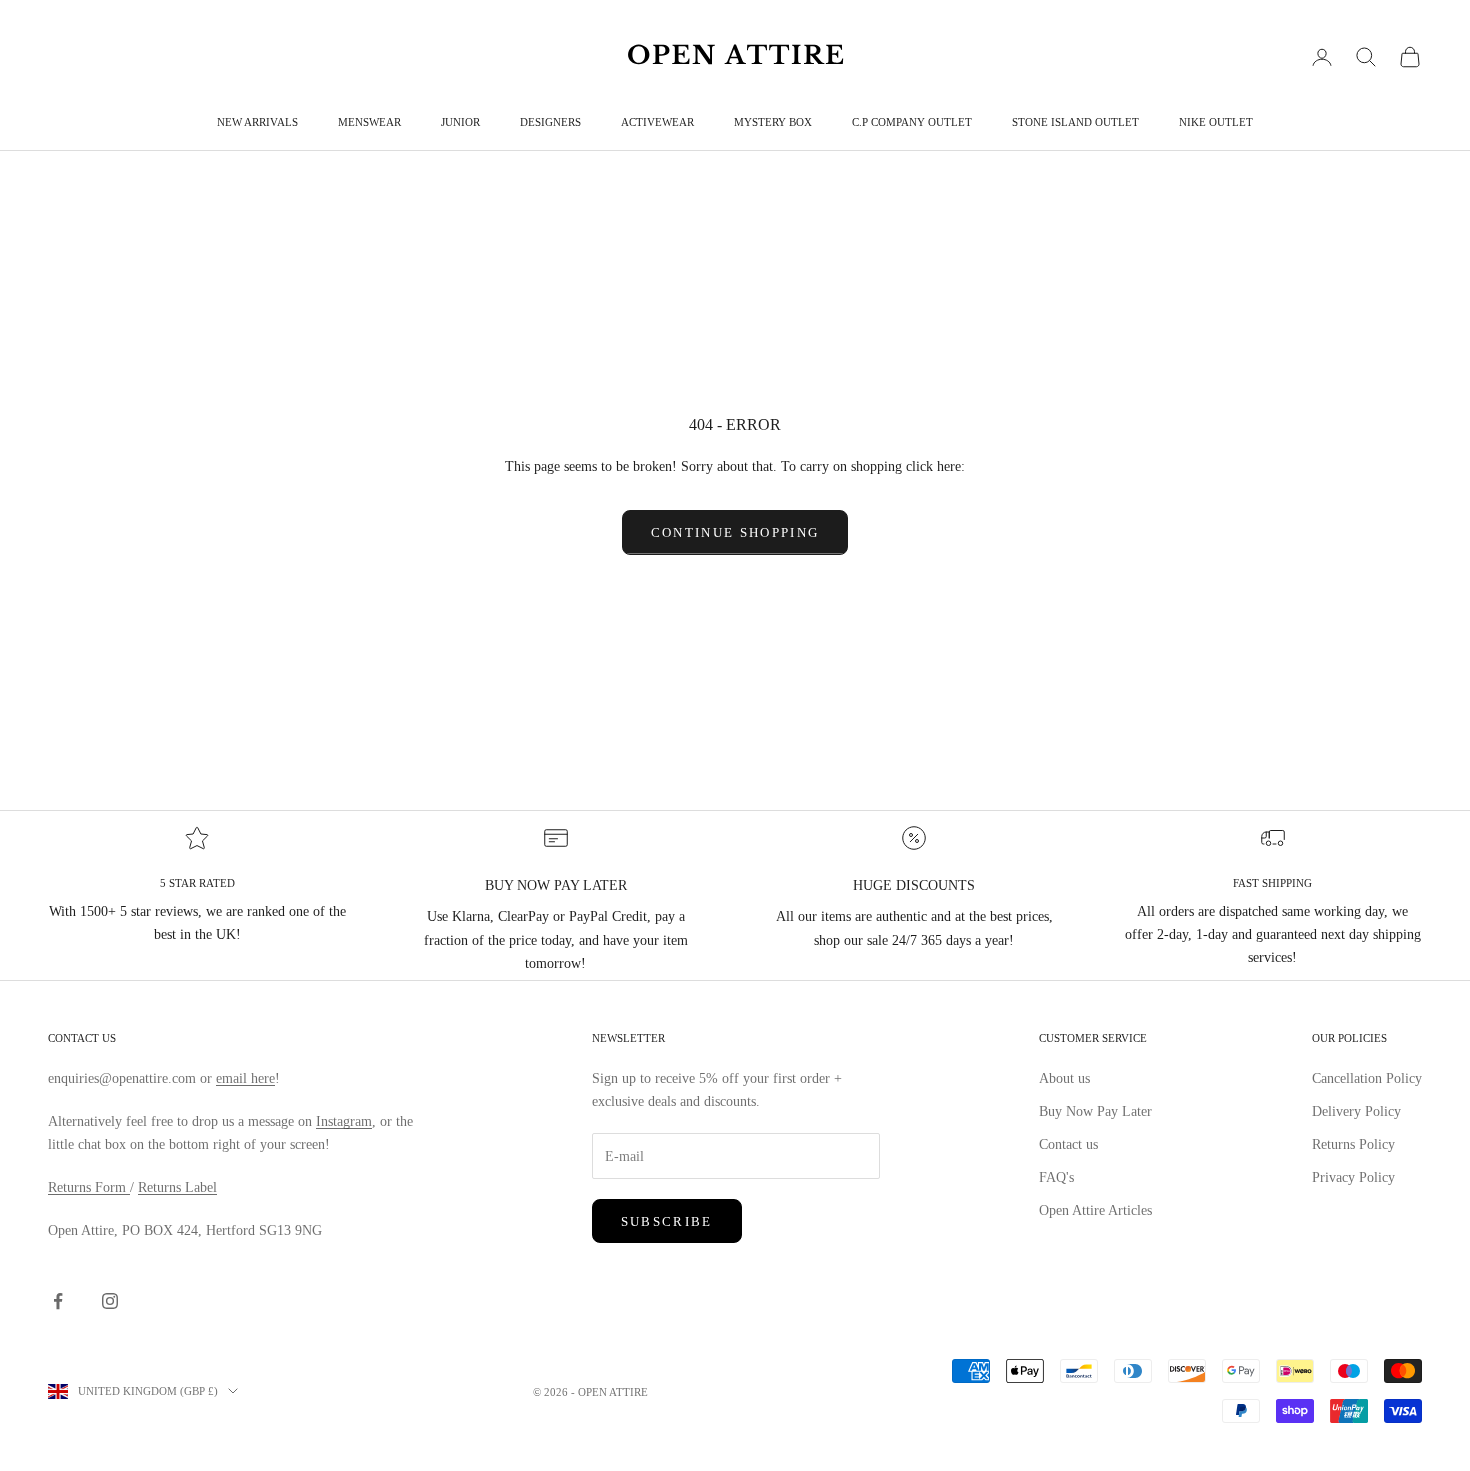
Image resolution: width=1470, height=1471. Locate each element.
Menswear (369, 122)
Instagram (344, 1121)
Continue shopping (735, 532)
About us (1064, 1078)
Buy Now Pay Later (1095, 1111)
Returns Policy (1353, 1144)
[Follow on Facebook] (58, 1301)
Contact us (1068, 1144)
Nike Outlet (1216, 122)
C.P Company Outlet (912, 122)
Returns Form (89, 1187)
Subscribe (667, 1221)
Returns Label (177, 1187)
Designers (550, 122)
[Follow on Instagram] (110, 1301)
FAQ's (1056, 1177)
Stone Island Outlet (1075, 122)
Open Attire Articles (1095, 1210)
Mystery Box (773, 122)
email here (245, 1078)
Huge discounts (914, 885)
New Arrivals (257, 122)
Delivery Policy (1356, 1111)
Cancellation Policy (1367, 1078)
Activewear (657, 122)
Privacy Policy (1353, 1177)
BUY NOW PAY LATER (556, 885)
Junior (460, 122)
